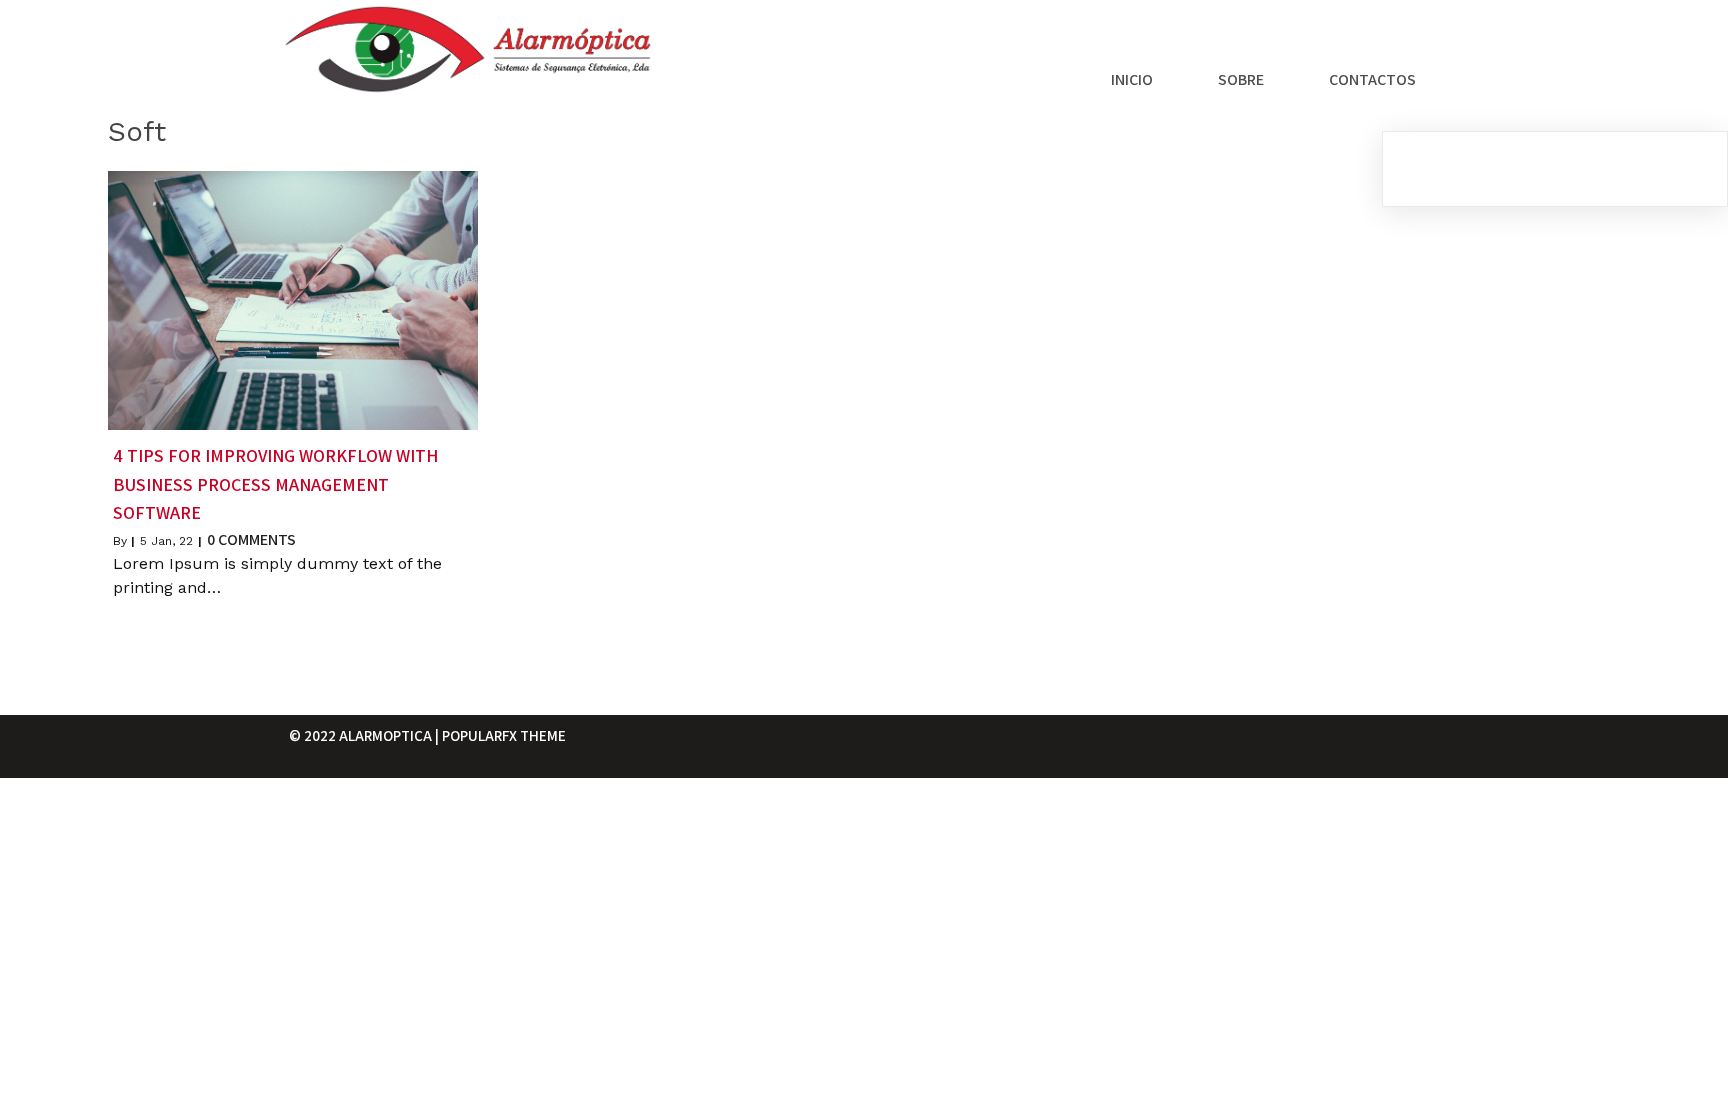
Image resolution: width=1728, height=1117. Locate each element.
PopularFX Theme (504, 735)
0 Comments (251, 539)
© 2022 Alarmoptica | (365, 735)
